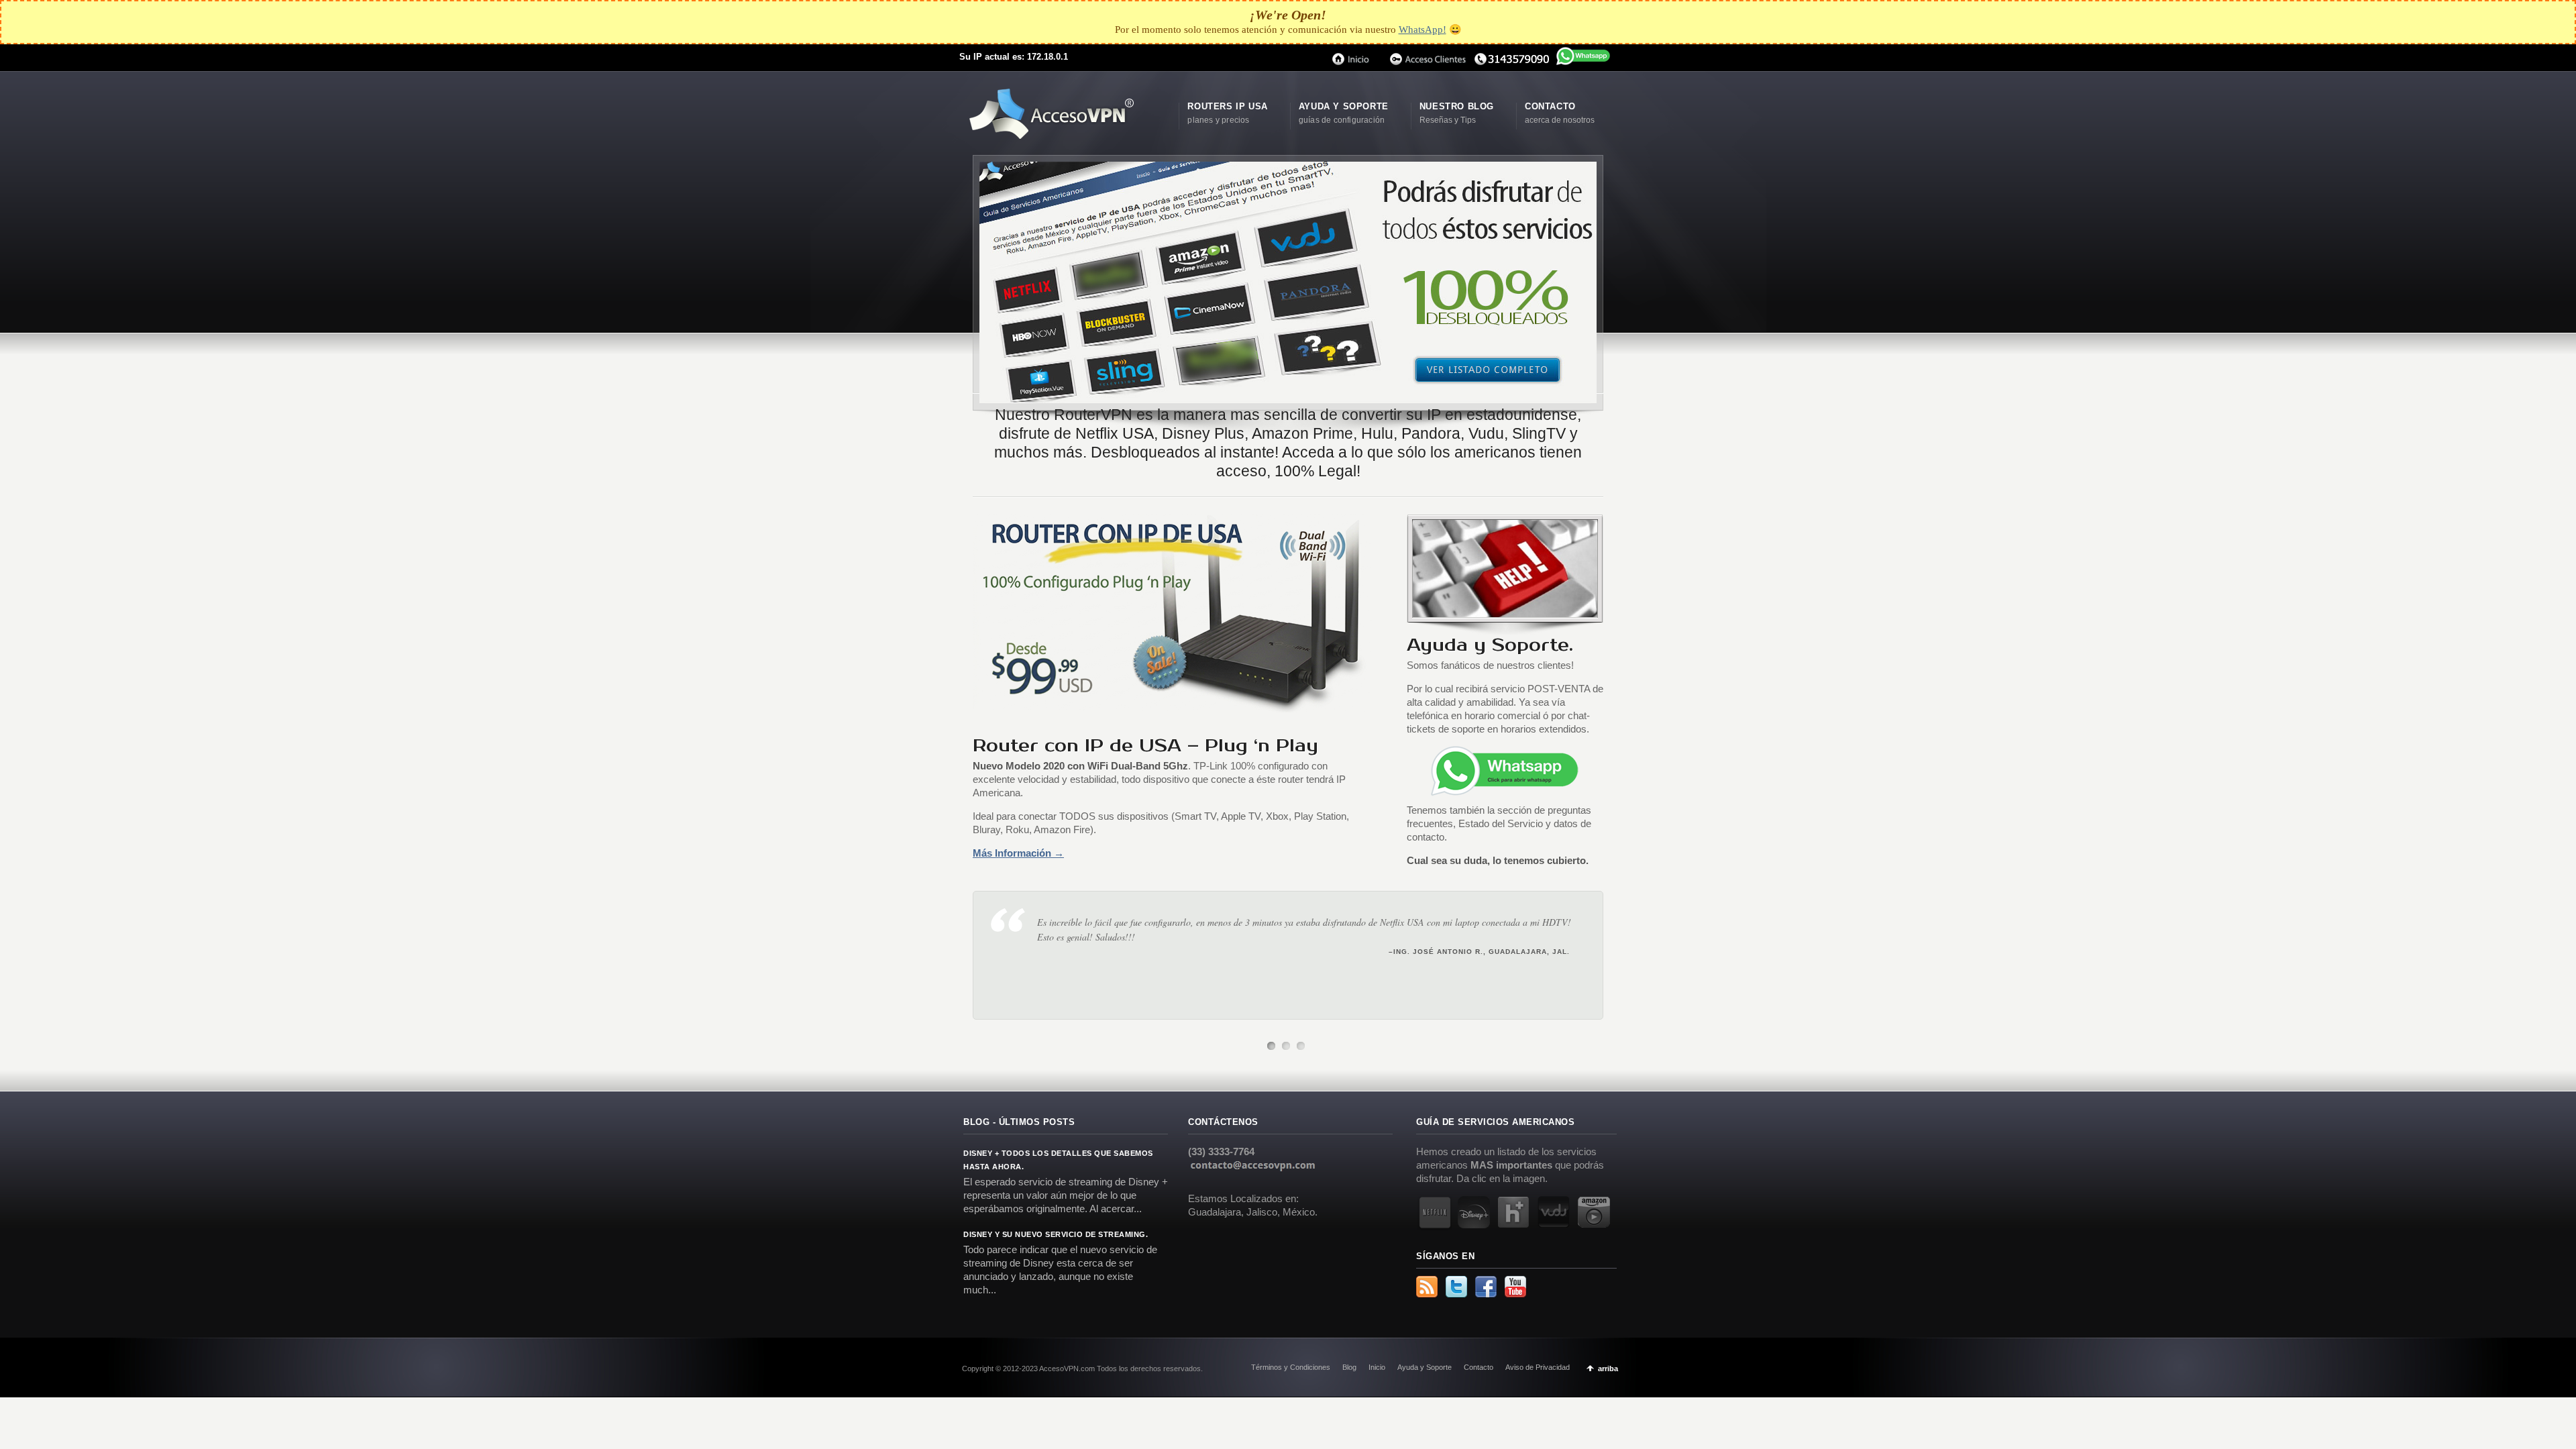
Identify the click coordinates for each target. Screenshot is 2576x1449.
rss (1427, 1287)
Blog (1349, 1367)
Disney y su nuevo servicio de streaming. (1056, 1234)
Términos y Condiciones (1291, 1367)
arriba (1608, 1368)
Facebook (1486, 1287)
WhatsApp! (1423, 30)
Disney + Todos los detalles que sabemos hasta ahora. (1058, 1160)
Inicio (1377, 1367)
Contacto (1479, 1367)
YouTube (1515, 1287)
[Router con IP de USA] (1288, 282)
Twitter (1456, 1287)
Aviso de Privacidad (1538, 1367)
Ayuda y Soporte (1425, 1367)
